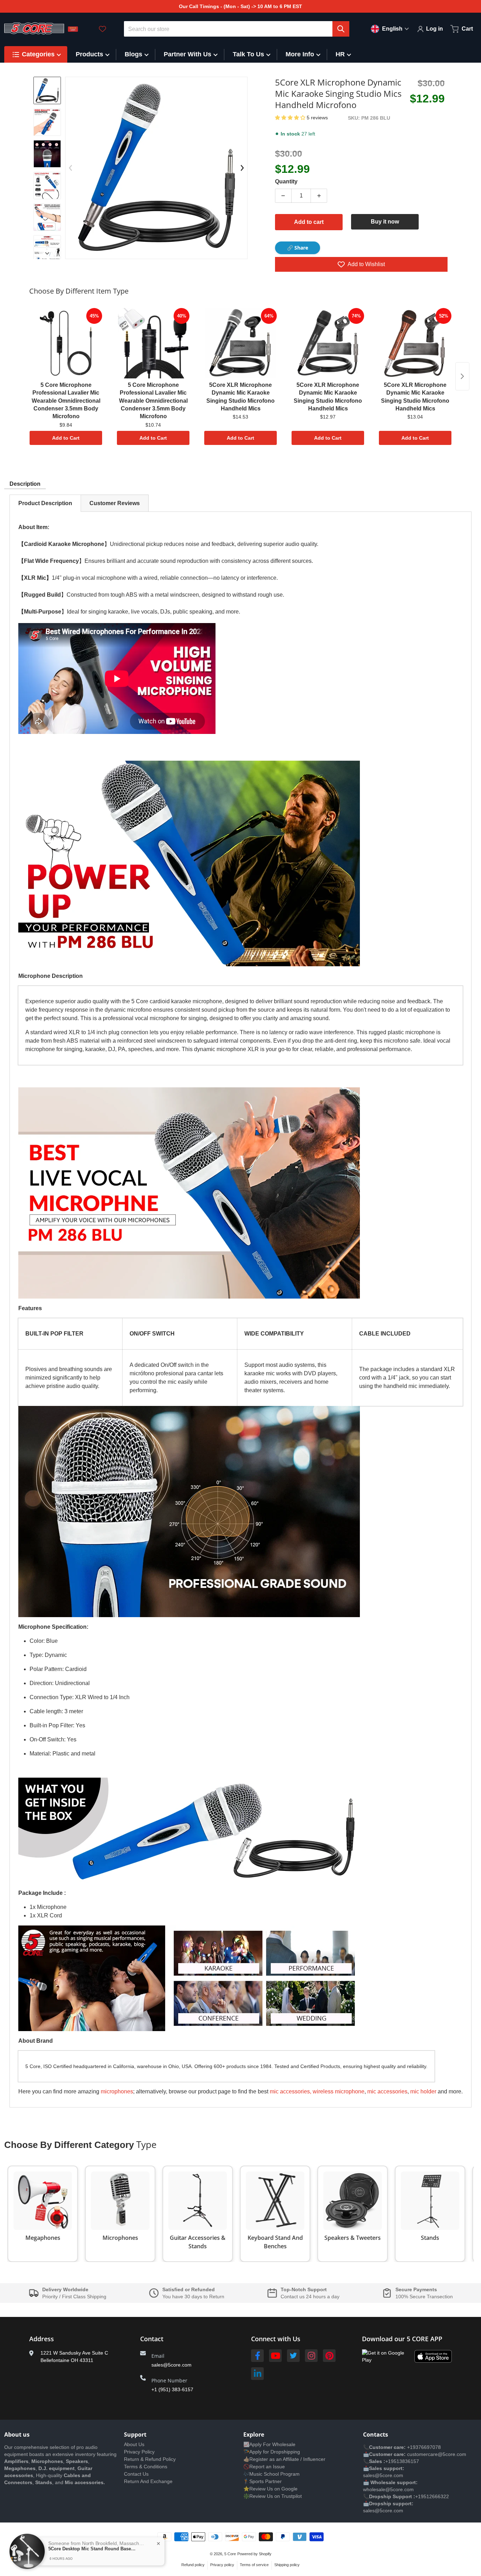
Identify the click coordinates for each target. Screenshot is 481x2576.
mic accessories (387, 2091)
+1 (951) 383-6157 (172, 2389)
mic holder (423, 2091)
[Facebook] (257, 2356)
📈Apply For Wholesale (269, 2444)
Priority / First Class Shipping (74, 2297)
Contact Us (136, 2474)
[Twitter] (293, 2356)
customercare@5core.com (436, 2454)
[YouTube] (275, 2356)
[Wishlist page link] (102, 29)
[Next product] (462, 376)
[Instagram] (311, 2356)
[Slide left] (70, 168)
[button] (291, 118)
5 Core (230, 2554)
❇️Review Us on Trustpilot (273, 2496)
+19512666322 (432, 2496)
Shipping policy (287, 2565)
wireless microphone (339, 2091)
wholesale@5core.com (388, 2489)
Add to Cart (66, 438)
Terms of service (254, 2565)
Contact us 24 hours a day (310, 2297)
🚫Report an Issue (264, 2467)
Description (25, 484)
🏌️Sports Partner (263, 2481)
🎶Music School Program (271, 2474)
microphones (117, 2091)
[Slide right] (47, 253)
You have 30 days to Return (193, 2297)
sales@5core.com (171, 2365)
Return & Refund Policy (150, 2459)
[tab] (45, 503)
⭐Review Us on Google (270, 2489)
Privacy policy (222, 2565)
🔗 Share (298, 248)
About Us (134, 2444)
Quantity (286, 181)
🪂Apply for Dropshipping (272, 2452)
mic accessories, (291, 2091)
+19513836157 (402, 2461)
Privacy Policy (139, 2452)
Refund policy (193, 2565)
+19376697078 (424, 2447)
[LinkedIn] (257, 2374)
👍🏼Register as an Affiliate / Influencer (284, 2459)
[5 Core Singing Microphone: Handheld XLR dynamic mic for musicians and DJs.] (47, 154)
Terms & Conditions (146, 2467)
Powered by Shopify (254, 2554)
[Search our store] (341, 29)
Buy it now (385, 222)
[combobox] (237, 29)
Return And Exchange (148, 2481)
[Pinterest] (329, 2356)
